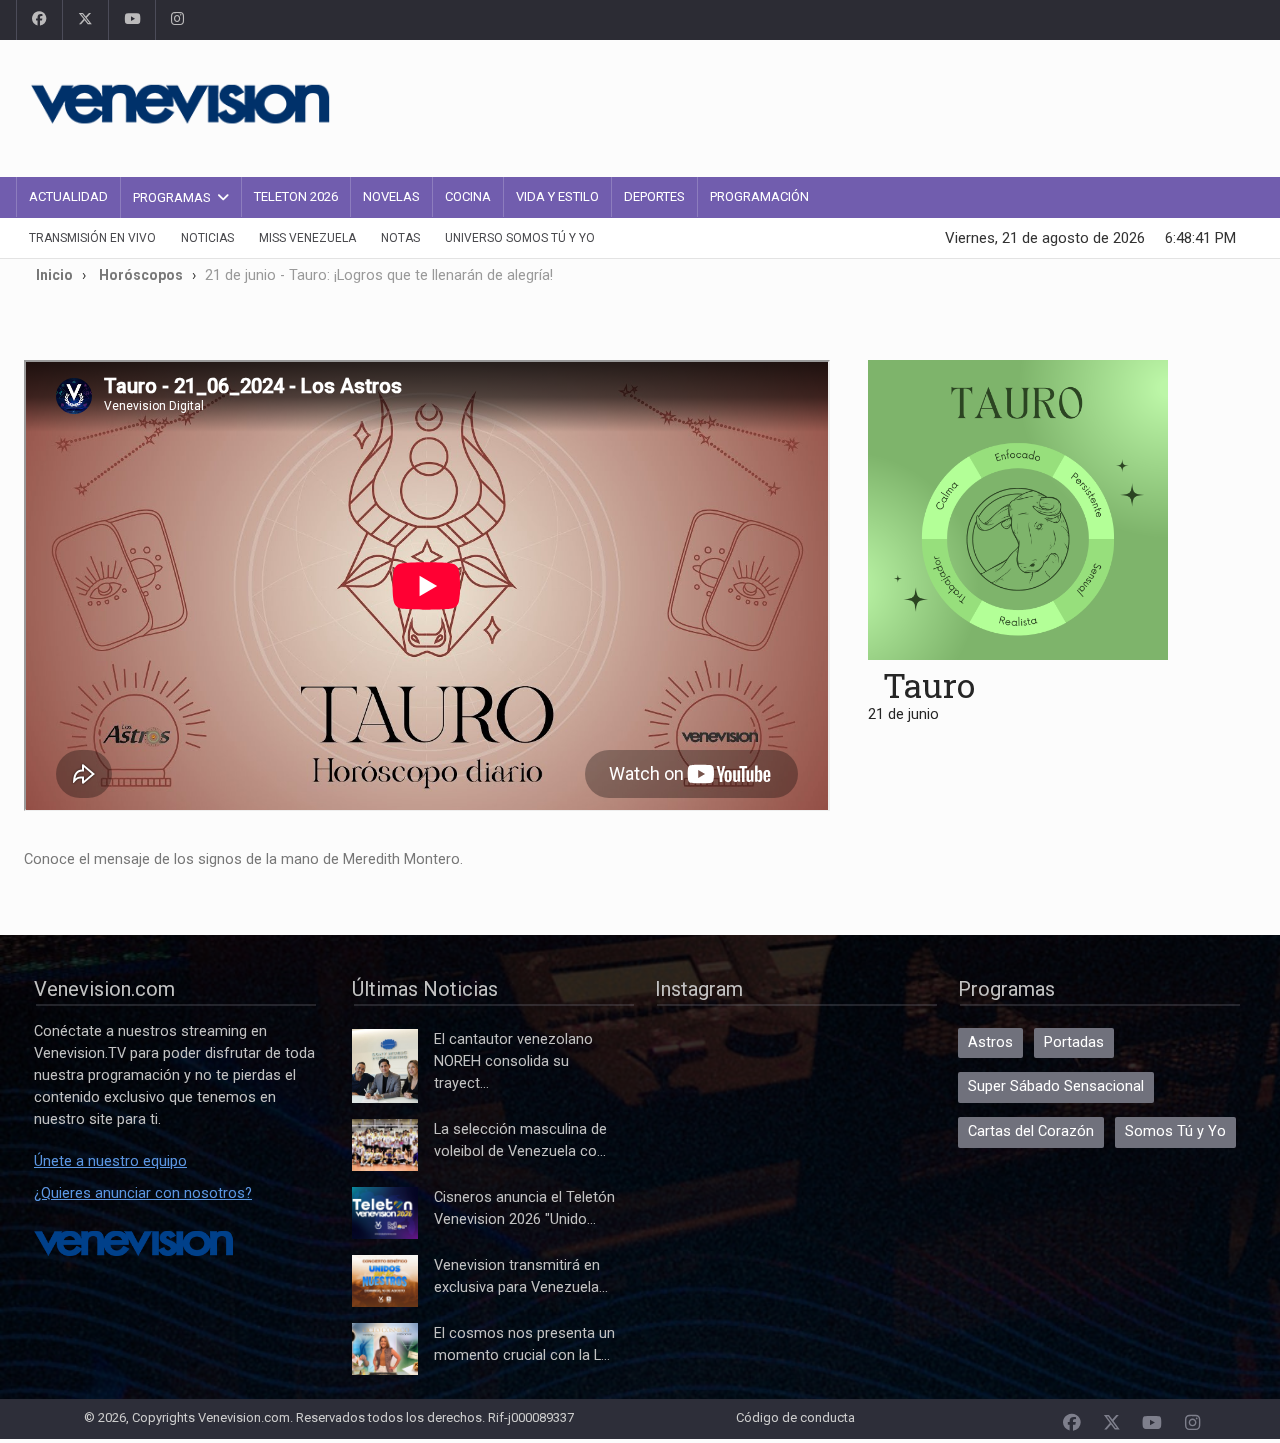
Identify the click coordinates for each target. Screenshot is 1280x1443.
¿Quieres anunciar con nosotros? (143, 1193)
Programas (172, 197)
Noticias (207, 238)
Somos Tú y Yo (1175, 1131)
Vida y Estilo (557, 196)
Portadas (1074, 1042)
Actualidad (68, 196)
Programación (759, 196)
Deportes (654, 196)
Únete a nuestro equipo (110, 1161)
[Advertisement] (885, 105)
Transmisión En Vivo (92, 238)
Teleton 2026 (296, 196)
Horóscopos (141, 275)
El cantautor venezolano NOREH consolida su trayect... (513, 1061)
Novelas (391, 196)
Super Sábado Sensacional (1056, 1086)
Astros (990, 1042)
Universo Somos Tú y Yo (520, 238)
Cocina (468, 196)
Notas (400, 238)
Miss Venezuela (307, 238)
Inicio (54, 275)
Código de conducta (795, 1417)
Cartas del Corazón (1031, 1131)
